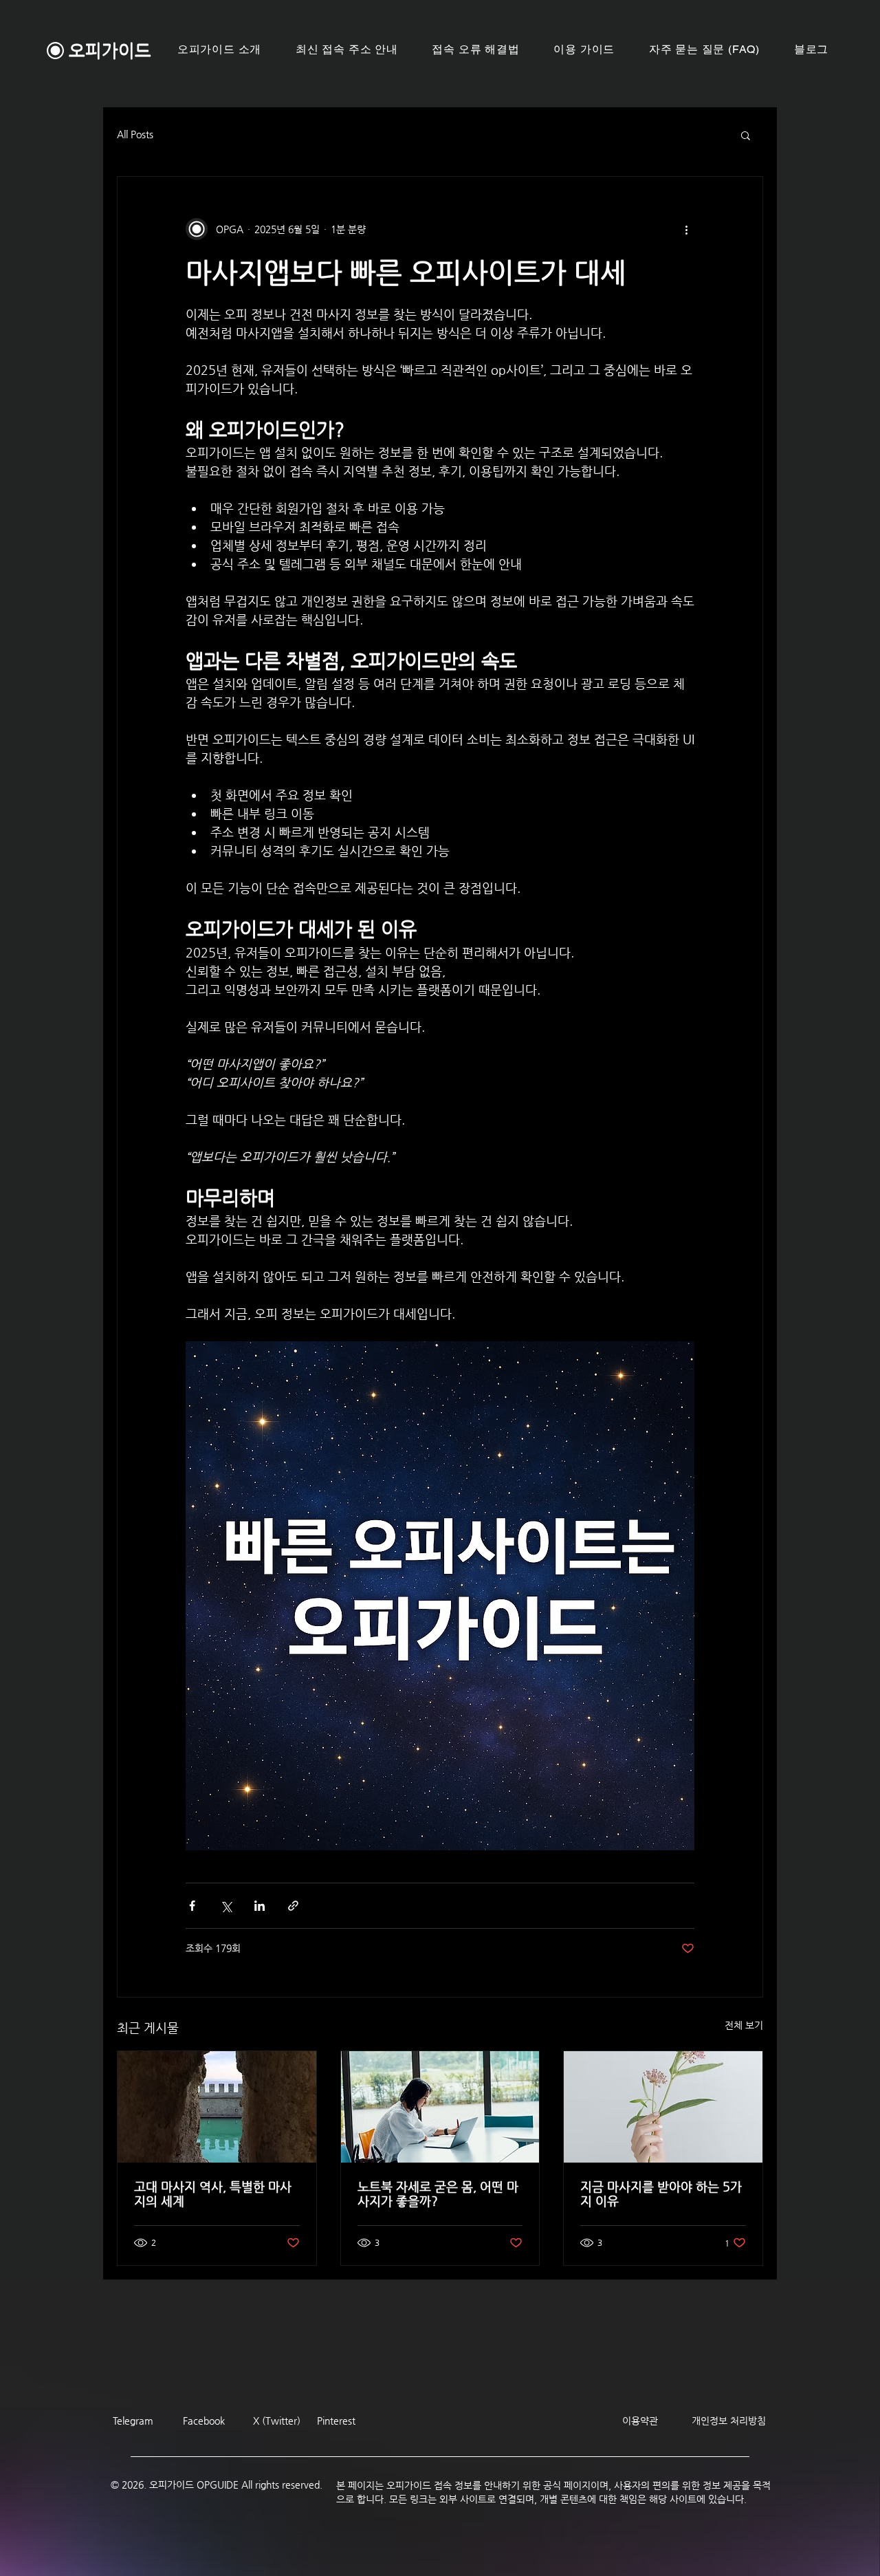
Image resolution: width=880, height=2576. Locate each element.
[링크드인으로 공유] (260, 1906)
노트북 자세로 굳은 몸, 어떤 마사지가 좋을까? (438, 2194)
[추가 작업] (686, 229)
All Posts (135, 134)
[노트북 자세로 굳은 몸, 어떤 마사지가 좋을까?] (440, 2107)
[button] (585, 50)
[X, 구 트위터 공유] (226, 1906)
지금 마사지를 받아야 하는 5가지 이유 (661, 2194)
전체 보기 (744, 2025)
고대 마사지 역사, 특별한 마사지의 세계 (213, 2194)
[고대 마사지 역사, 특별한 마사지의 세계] (217, 2107)
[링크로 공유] (293, 1906)
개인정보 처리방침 (729, 2421)
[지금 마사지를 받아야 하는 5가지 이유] (663, 2107)
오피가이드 (110, 51)
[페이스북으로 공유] (192, 1906)
